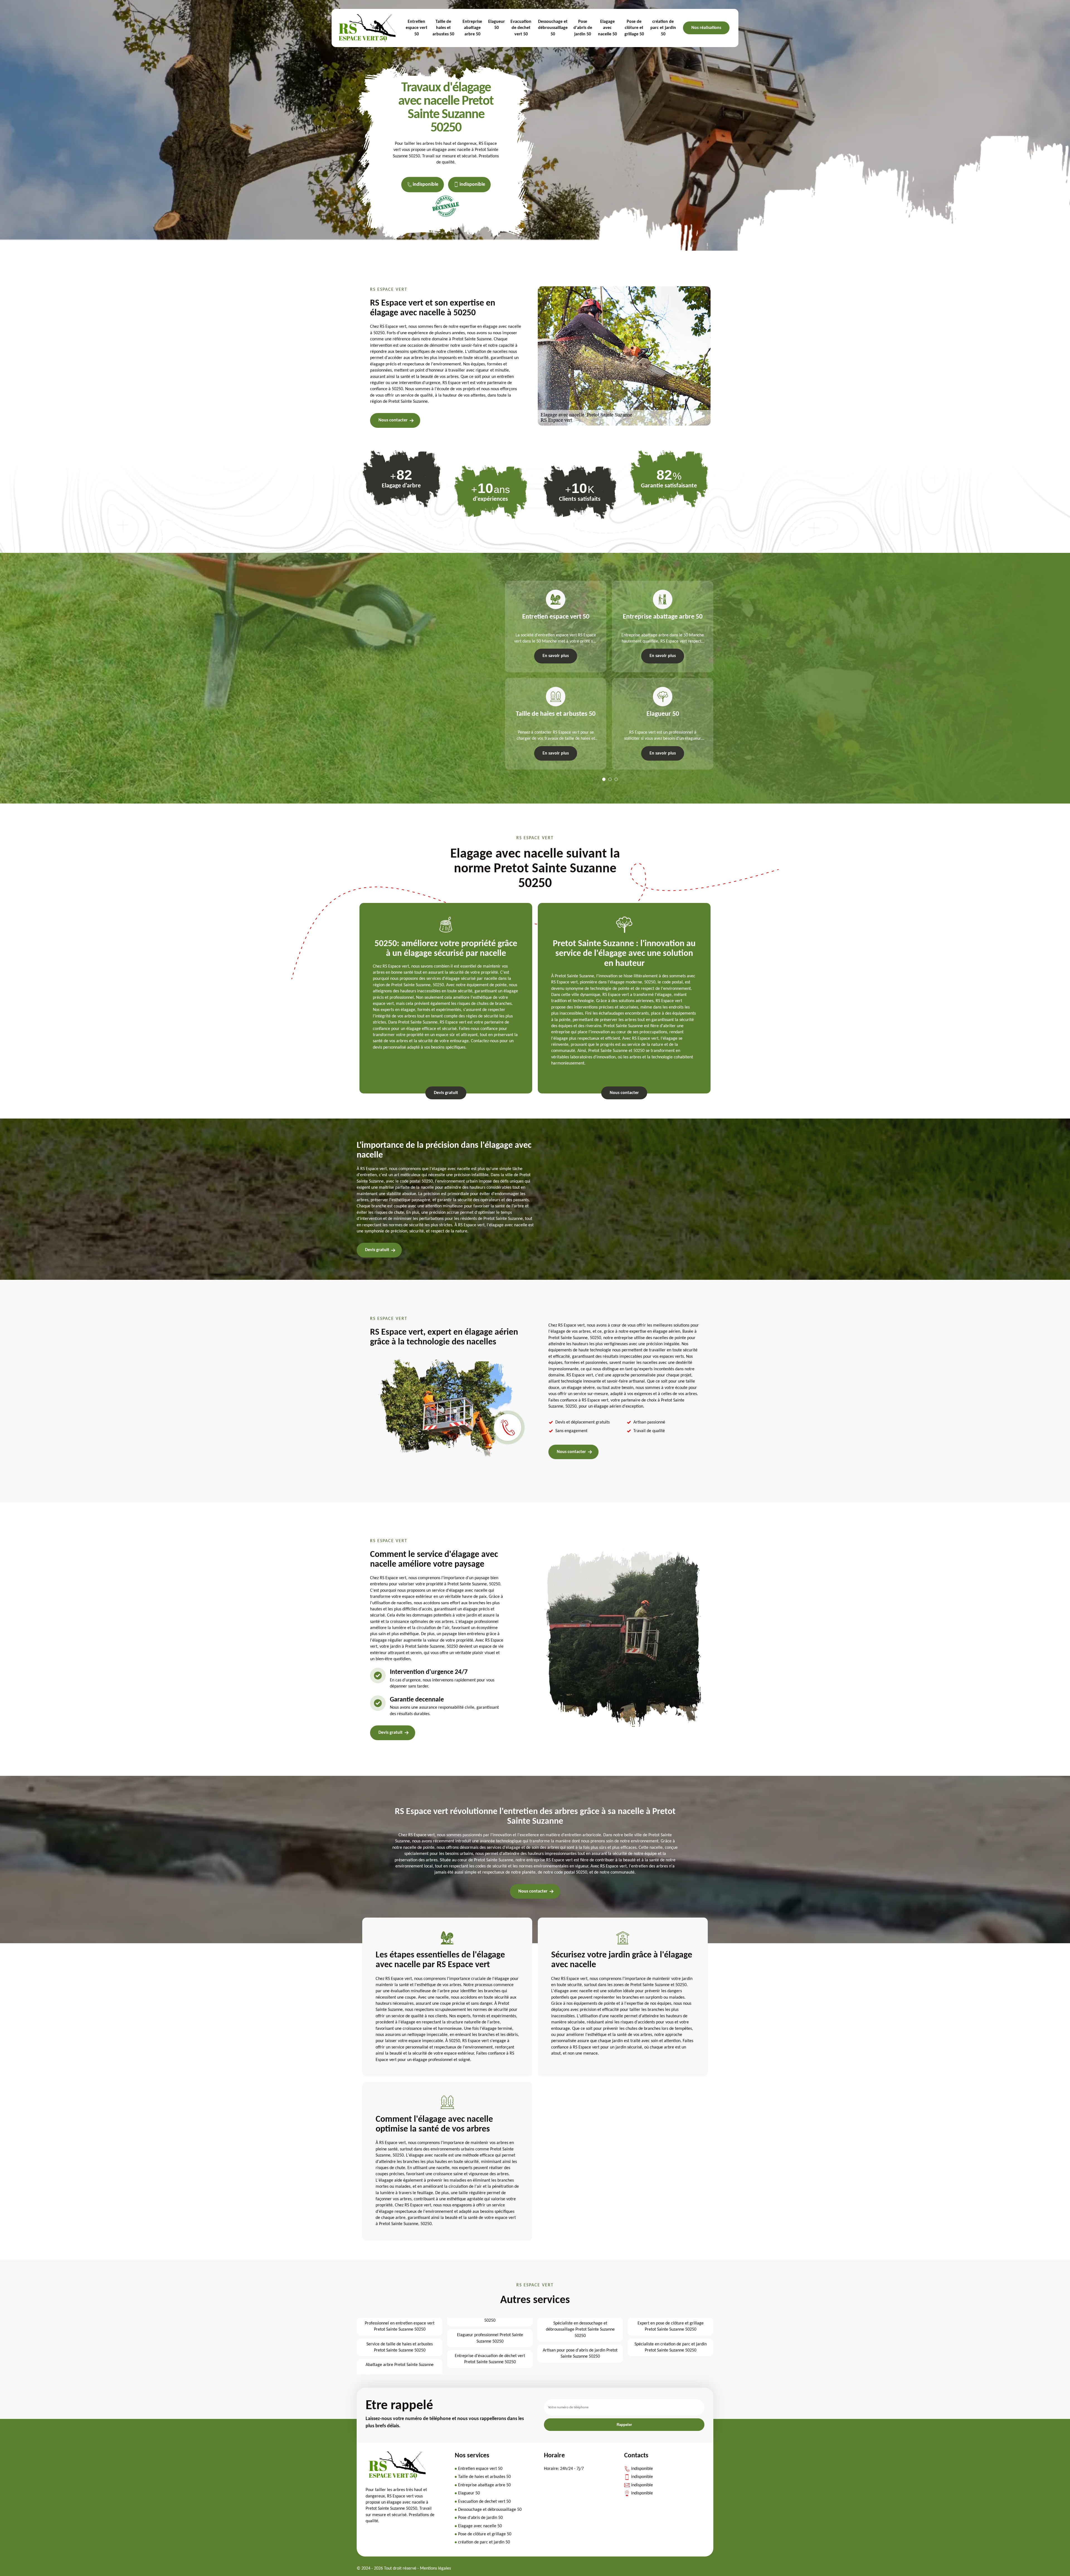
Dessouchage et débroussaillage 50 (553, 28)
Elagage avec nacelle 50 (607, 28)
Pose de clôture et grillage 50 (634, 28)
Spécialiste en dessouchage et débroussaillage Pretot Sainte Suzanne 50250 (580, 2330)
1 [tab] (604, 779)
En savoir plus (556, 656)
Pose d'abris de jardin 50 (583, 28)
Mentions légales (435, 2568)
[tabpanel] (553, 675)
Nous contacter (393, 420)
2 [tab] (610, 779)
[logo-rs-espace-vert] (367, 28)
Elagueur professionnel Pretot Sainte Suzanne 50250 (490, 2338)
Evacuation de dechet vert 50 (521, 28)
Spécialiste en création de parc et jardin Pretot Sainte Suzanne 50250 (671, 2347)
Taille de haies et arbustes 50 (443, 28)
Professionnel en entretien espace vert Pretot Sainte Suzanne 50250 (400, 2326)
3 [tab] (616, 779)
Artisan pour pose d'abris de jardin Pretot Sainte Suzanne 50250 (580, 2353)
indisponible (425, 185)
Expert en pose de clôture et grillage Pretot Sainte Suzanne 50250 (671, 2326)
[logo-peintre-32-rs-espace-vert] (397, 2478)
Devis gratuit (446, 1093)
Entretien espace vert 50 (417, 28)
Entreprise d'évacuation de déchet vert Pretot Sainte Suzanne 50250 (490, 2359)
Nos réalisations (706, 28)
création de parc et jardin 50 (663, 28)
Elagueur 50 (497, 25)
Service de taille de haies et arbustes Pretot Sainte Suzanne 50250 (400, 2347)
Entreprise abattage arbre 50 (472, 28)
